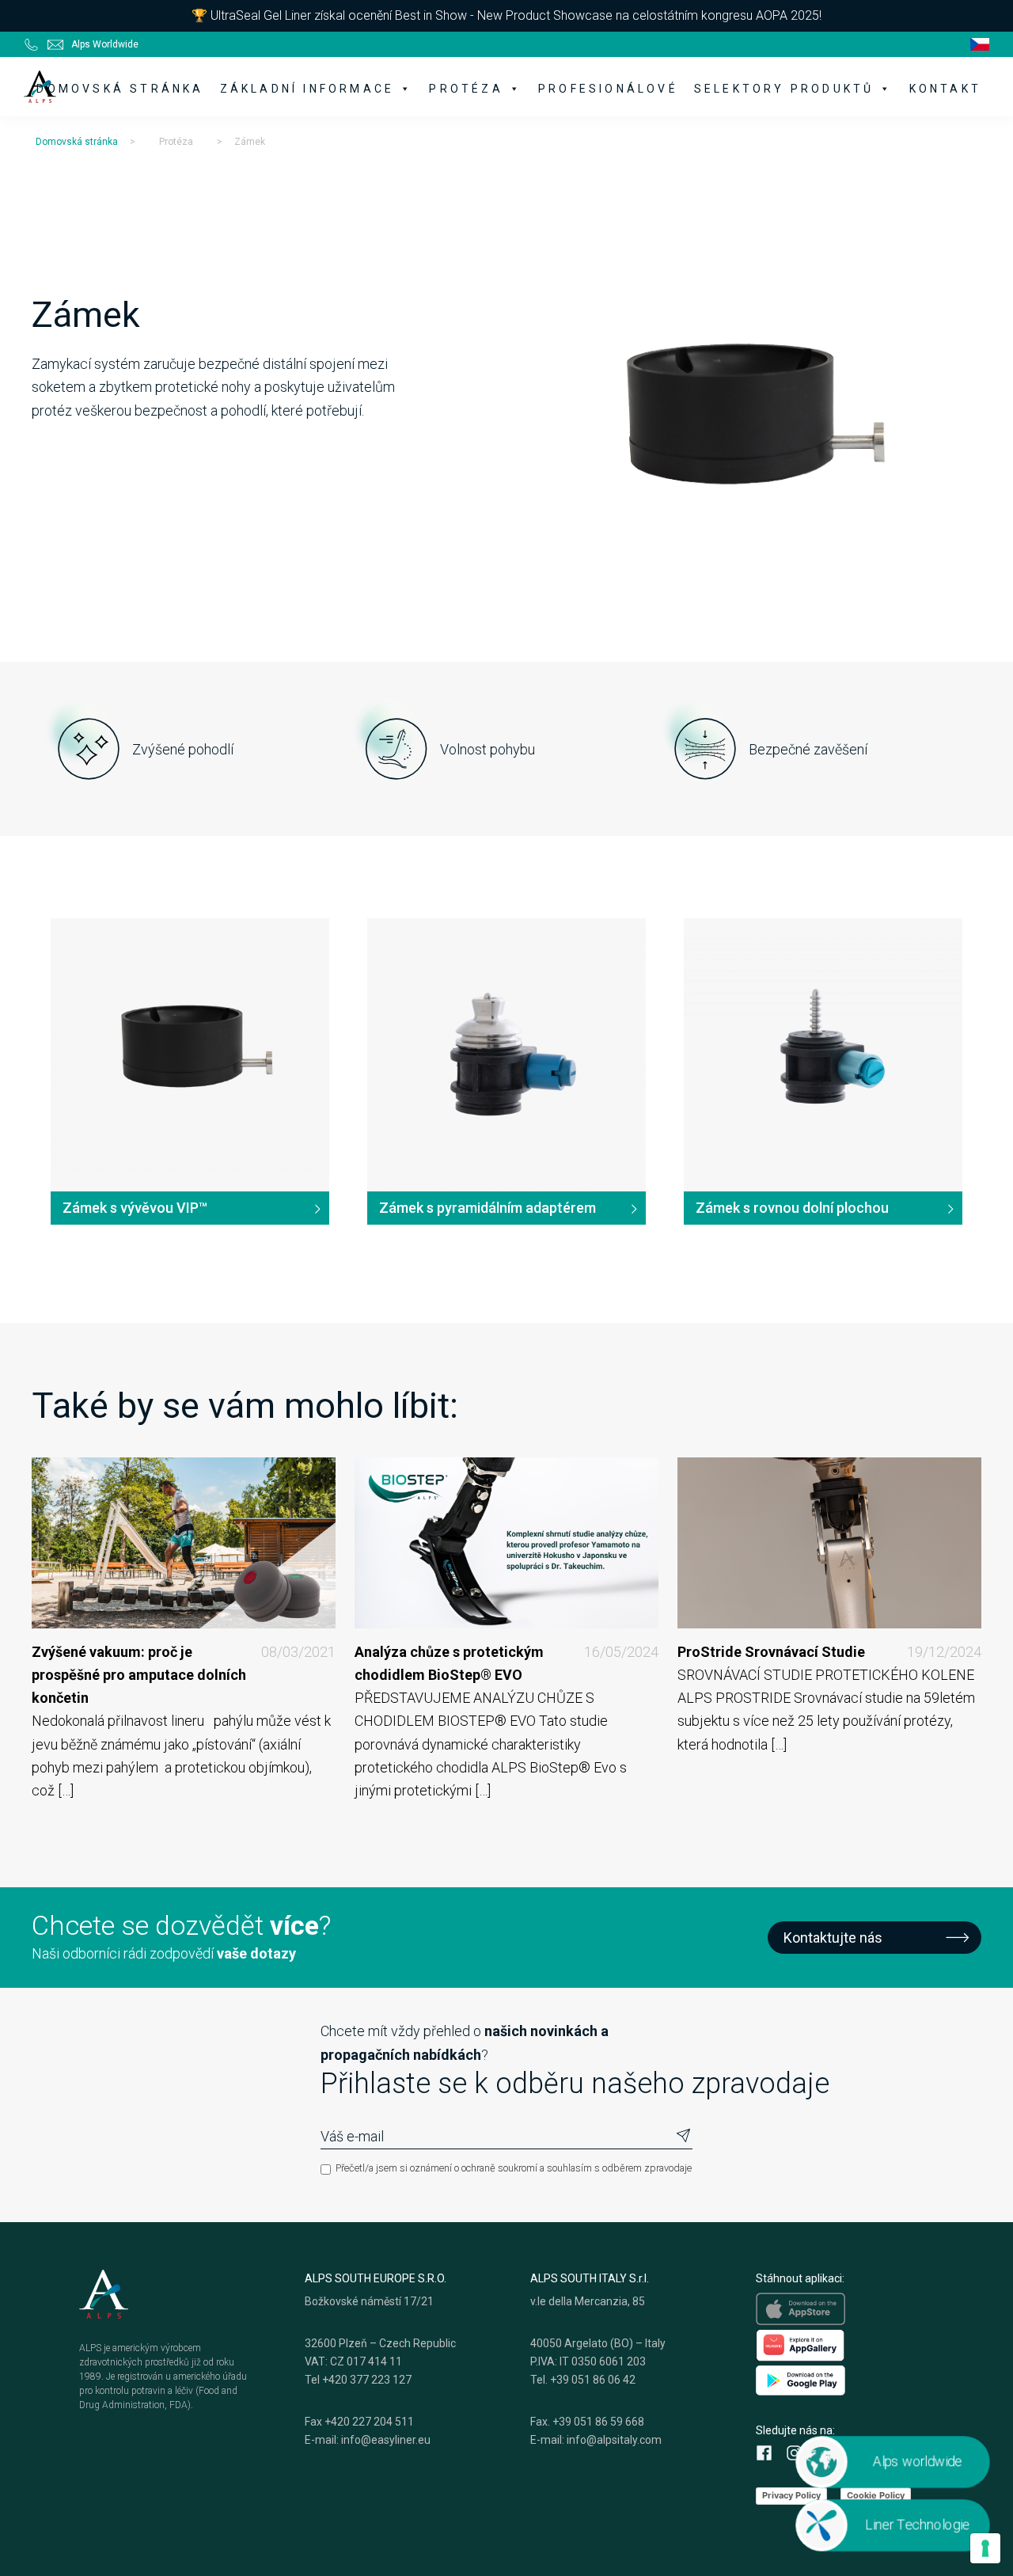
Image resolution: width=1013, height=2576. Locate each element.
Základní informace (307, 89)
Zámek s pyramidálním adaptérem (488, 1208)
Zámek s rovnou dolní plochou (792, 1208)
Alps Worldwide (105, 44)
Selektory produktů (784, 89)
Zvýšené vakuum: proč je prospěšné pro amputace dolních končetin (184, 1675)
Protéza (466, 89)
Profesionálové (608, 89)
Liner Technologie (917, 2525)
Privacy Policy (791, 2495)
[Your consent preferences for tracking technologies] (985, 2548)
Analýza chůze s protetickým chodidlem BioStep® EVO (506, 1663)
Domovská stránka (120, 89)
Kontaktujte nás (833, 1938)
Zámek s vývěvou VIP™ (135, 1208)
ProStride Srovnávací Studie (829, 1652)
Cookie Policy (876, 2495)
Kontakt (945, 89)
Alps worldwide (917, 2461)
